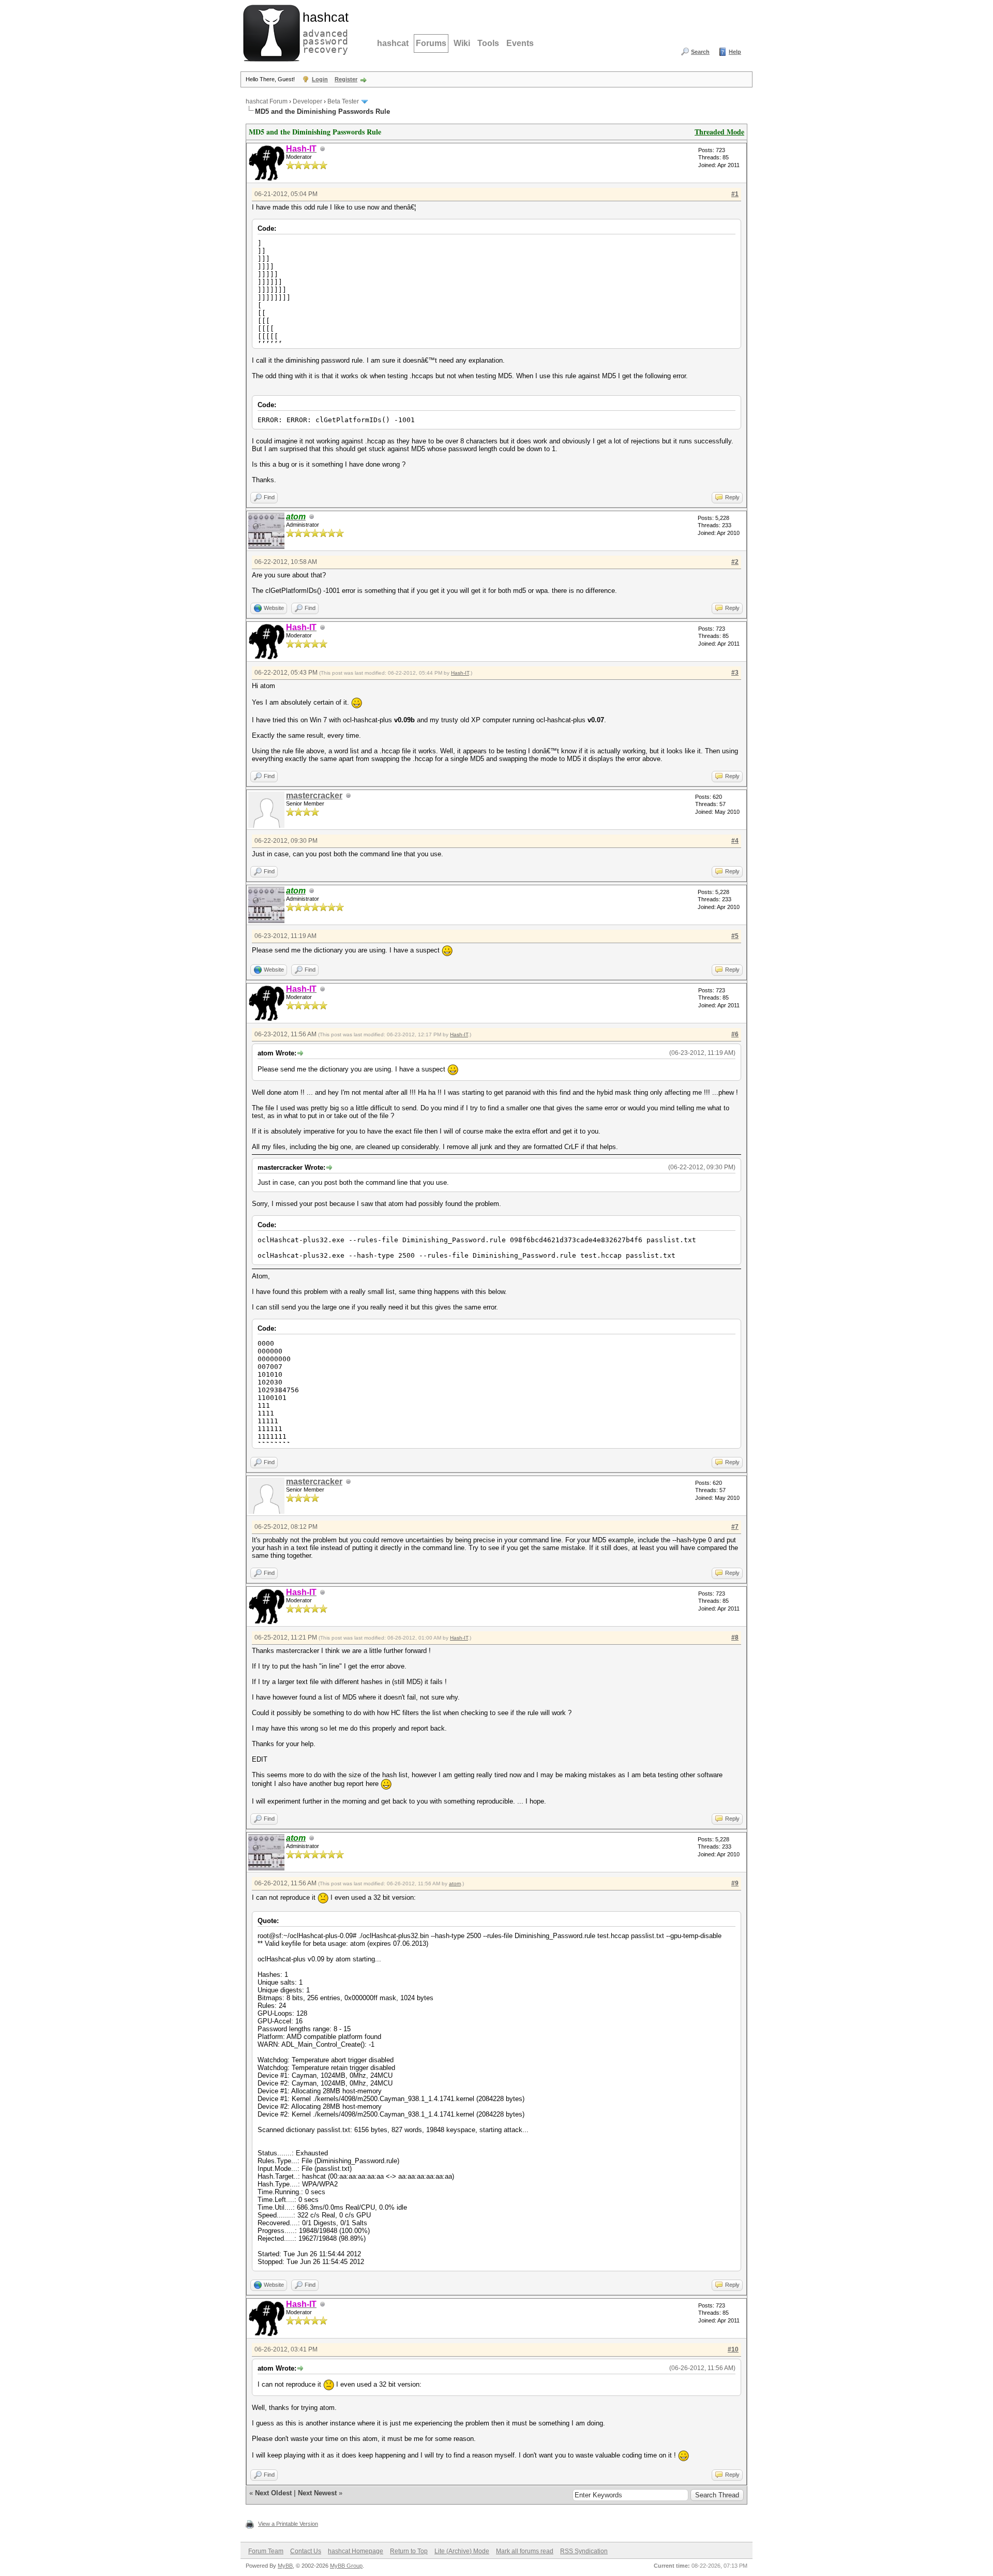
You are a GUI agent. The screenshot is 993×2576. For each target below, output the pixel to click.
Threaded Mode (719, 132)
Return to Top (409, 2551)
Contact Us (306, 2551)
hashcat (393, 43)
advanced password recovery (323, 32)
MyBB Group (346, 2566)
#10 (733, 2349)
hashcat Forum (267, 101)
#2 (735, 562)
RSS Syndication (584, 2551)
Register (346, 79)
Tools (488, 43)
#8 (735, 1637)
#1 (735, 194)
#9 (735, 1883)
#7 (735, 1527)
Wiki (462, 43)
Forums (431, 43)
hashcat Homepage (356, 2551)
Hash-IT (460, 673)
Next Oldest (273, 2493)
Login (320, 79)
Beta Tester (343, 101)
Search (700, 52)
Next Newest (317, 2493)
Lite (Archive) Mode (462, 2551)
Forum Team (266, 2551)
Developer (307, 101)
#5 (735, 936)
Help (735, 52)
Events (520, 43)
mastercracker (314, 795)
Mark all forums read (525, 2551)
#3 (735, 673)
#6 (735, 1034)
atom (455, 1883)
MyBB (285, 2566)
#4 (735, 841)
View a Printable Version (288, 2524)
